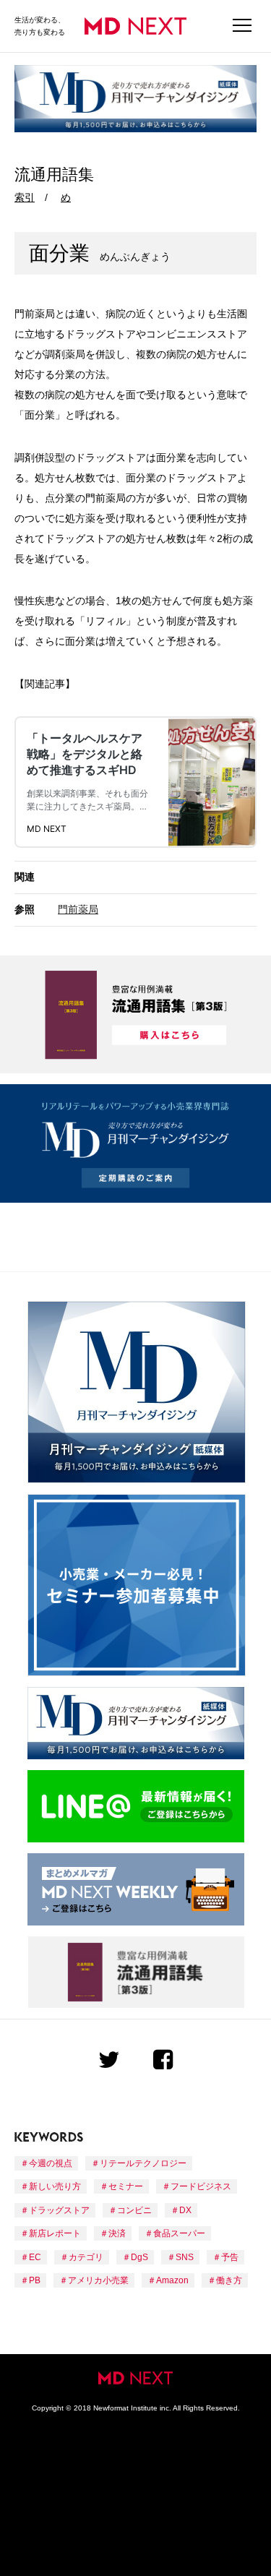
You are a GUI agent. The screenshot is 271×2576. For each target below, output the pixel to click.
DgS (139, 2257)
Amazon (172, 2280)
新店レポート (55, 2233)
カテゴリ (86, 2257)
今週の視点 (51, 2163)
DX (185, 2210)
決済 (117, 2233)
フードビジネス (201, 2186)
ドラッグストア (59, 2210)
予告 (230, 2257)
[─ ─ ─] (242, 26)
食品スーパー (179, 2233)
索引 (25, 197)
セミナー (126, 2186)
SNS (185, 2257)
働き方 (229, 2280)
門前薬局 (78, 909)
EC (35, 2257)
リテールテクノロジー (143, 2163)
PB (35, 2280)
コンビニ (134, 2210)
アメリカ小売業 (98, 2280)
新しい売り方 (55, 2186)
